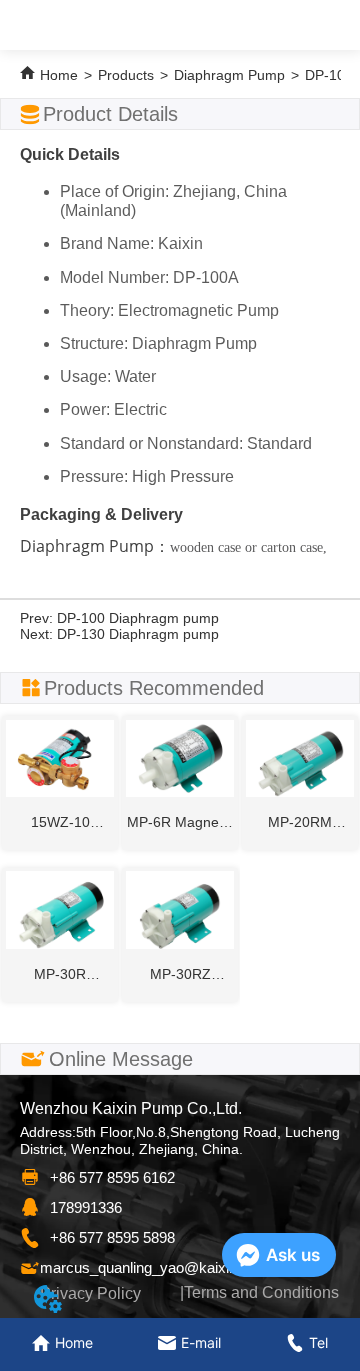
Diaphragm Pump (229, 75)
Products (126, 75)
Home (59, 75)
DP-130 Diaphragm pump (138, 634)
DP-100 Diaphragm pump (138, 618)
